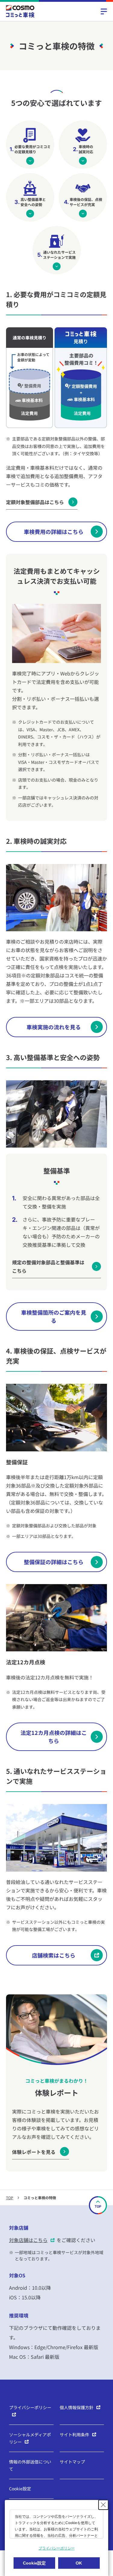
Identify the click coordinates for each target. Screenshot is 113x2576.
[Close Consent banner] (103, 2505)
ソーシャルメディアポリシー (30, 2438)
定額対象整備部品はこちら (35, 502)
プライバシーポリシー (30, 2407)
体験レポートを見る (34, 2152)
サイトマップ (72, 2462)
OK (79, 2563)
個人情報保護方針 (77, 2407)
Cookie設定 (20, 2489)
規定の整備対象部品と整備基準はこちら (48, 1266)
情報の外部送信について (30, 2465)
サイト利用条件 (74, 2435)
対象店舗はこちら (28, 2240)
